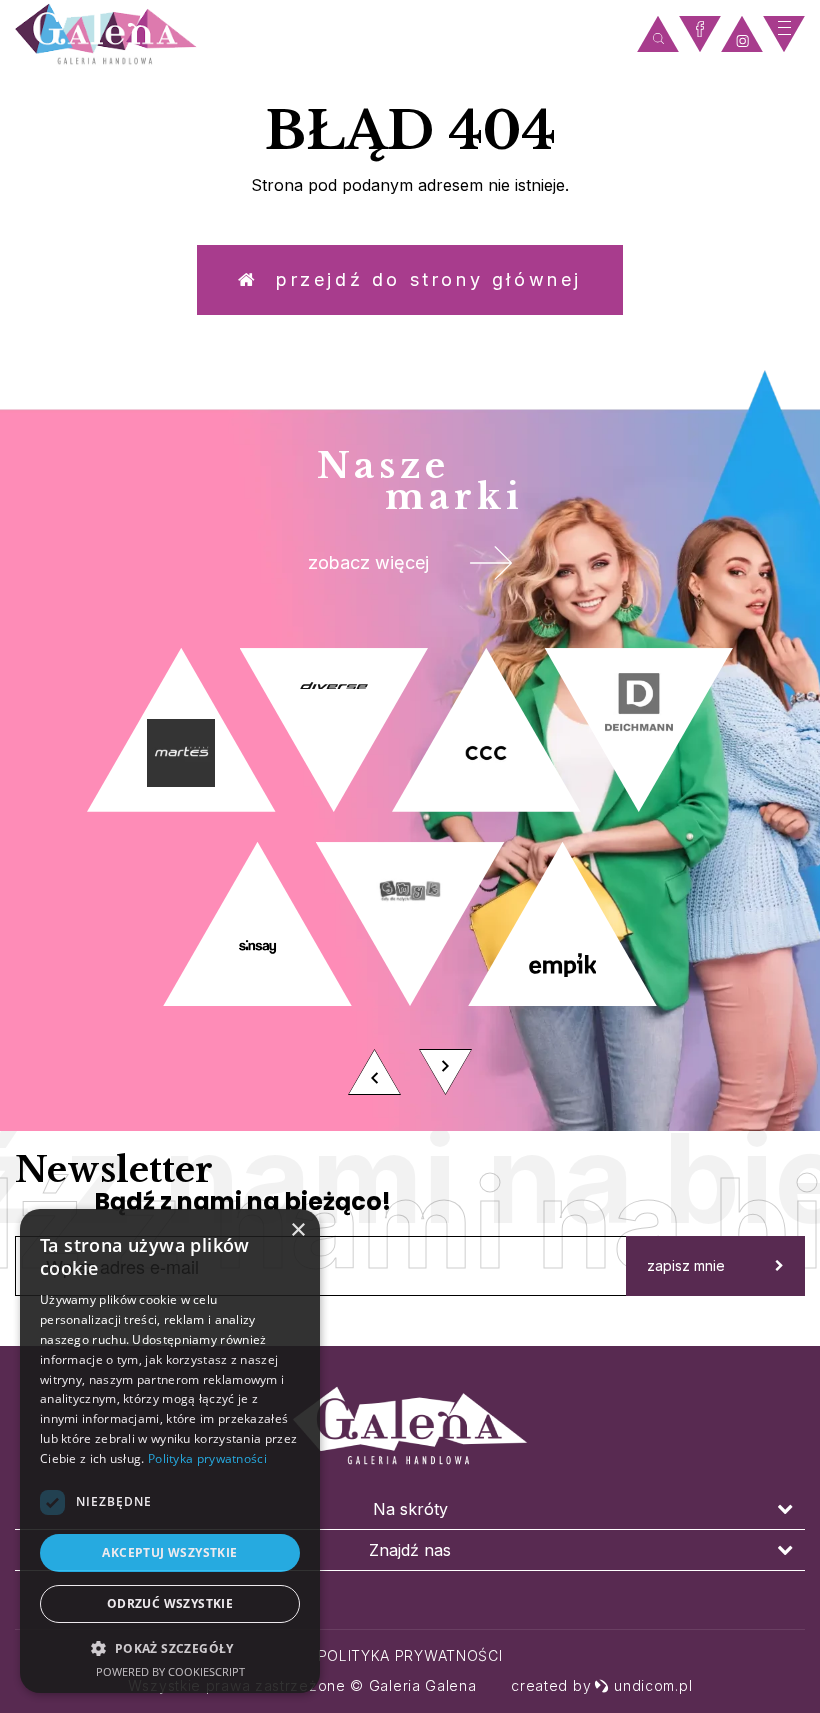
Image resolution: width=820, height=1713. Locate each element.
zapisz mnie (686, 1265)
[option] (410, 877)
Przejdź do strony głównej (420, 279)
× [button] (297, 1230)
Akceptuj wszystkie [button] (169, 1552)
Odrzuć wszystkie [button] (170, 1603)
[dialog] (170, 1451)
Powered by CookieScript (170, 1671)
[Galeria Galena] (321, 34)
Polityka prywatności (410, 1655)
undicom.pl (653, 1685)
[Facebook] (700, 34)
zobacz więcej (368, 562)
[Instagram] (742, 34)
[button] (170, 1647)
